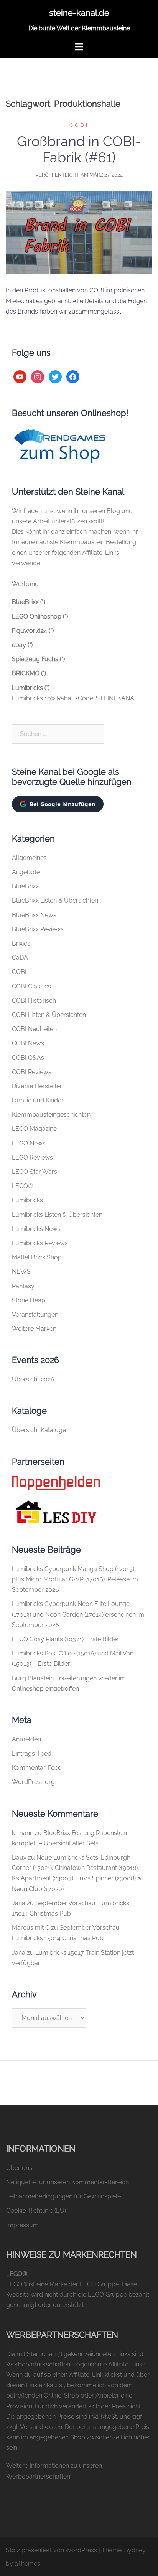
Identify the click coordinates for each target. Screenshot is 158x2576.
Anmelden (26, 1739)
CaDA (20, 958)
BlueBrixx (25, 886)
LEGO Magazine (34, 1129)
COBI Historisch (34, 1001)
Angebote (26, 872)
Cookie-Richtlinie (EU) (36, 2210)
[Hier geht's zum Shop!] (60, 446)
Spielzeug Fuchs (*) (38, 659)
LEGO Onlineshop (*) (40, 616)
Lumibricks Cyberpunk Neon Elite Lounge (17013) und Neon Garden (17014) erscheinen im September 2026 (78, 1614)
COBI (79, 125)
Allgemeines (29, 858)
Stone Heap (29, 1300)
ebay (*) (22, 645)
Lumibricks (27, 1200)
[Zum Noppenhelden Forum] (56, 1482)
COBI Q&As (28, 1058)
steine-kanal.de (79, 13)
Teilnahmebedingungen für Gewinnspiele (63, 2196)
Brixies (21, 943)
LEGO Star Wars (35, 1172)
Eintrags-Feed (32, 1753)
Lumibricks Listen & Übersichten (57, 1215)
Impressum (22, 2225)
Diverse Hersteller (37, 1086)
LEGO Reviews (32, 1158)
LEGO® (22, 1186)
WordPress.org (33, 1782)
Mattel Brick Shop (37, 1257)
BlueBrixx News (34, 915)
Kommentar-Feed (37, 1768)
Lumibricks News (36, 1229)
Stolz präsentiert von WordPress (51, 2550)
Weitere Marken (34, 1329)
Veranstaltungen (35, 1314)
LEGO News (29, 1143)
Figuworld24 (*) (33, 631)
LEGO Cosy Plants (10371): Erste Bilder (65, 1639)
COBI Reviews (32, 1072)
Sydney (135, 2550)
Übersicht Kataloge (39, 1430)
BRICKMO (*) (29, 673)
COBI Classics (31, 986)
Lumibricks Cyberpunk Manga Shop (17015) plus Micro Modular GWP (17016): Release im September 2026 (75, 1579)
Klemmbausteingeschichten (51, 1115)
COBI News (28, 1043)
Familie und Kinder (38, 1100)
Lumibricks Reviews (40, 1243)
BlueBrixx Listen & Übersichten (55, 900)
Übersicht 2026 (33, 1379)
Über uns (19, 2168)
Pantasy (23, 1286)
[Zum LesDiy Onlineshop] (56, 1511)
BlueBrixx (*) (29, 602)
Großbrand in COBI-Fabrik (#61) (79, 149)
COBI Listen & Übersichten (49, 1015)
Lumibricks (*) (31, 688)
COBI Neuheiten (34, 1029)
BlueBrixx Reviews (38, 929)
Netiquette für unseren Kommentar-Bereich (67, 2182)
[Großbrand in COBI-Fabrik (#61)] (79, 232)
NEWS (21, 1271)
